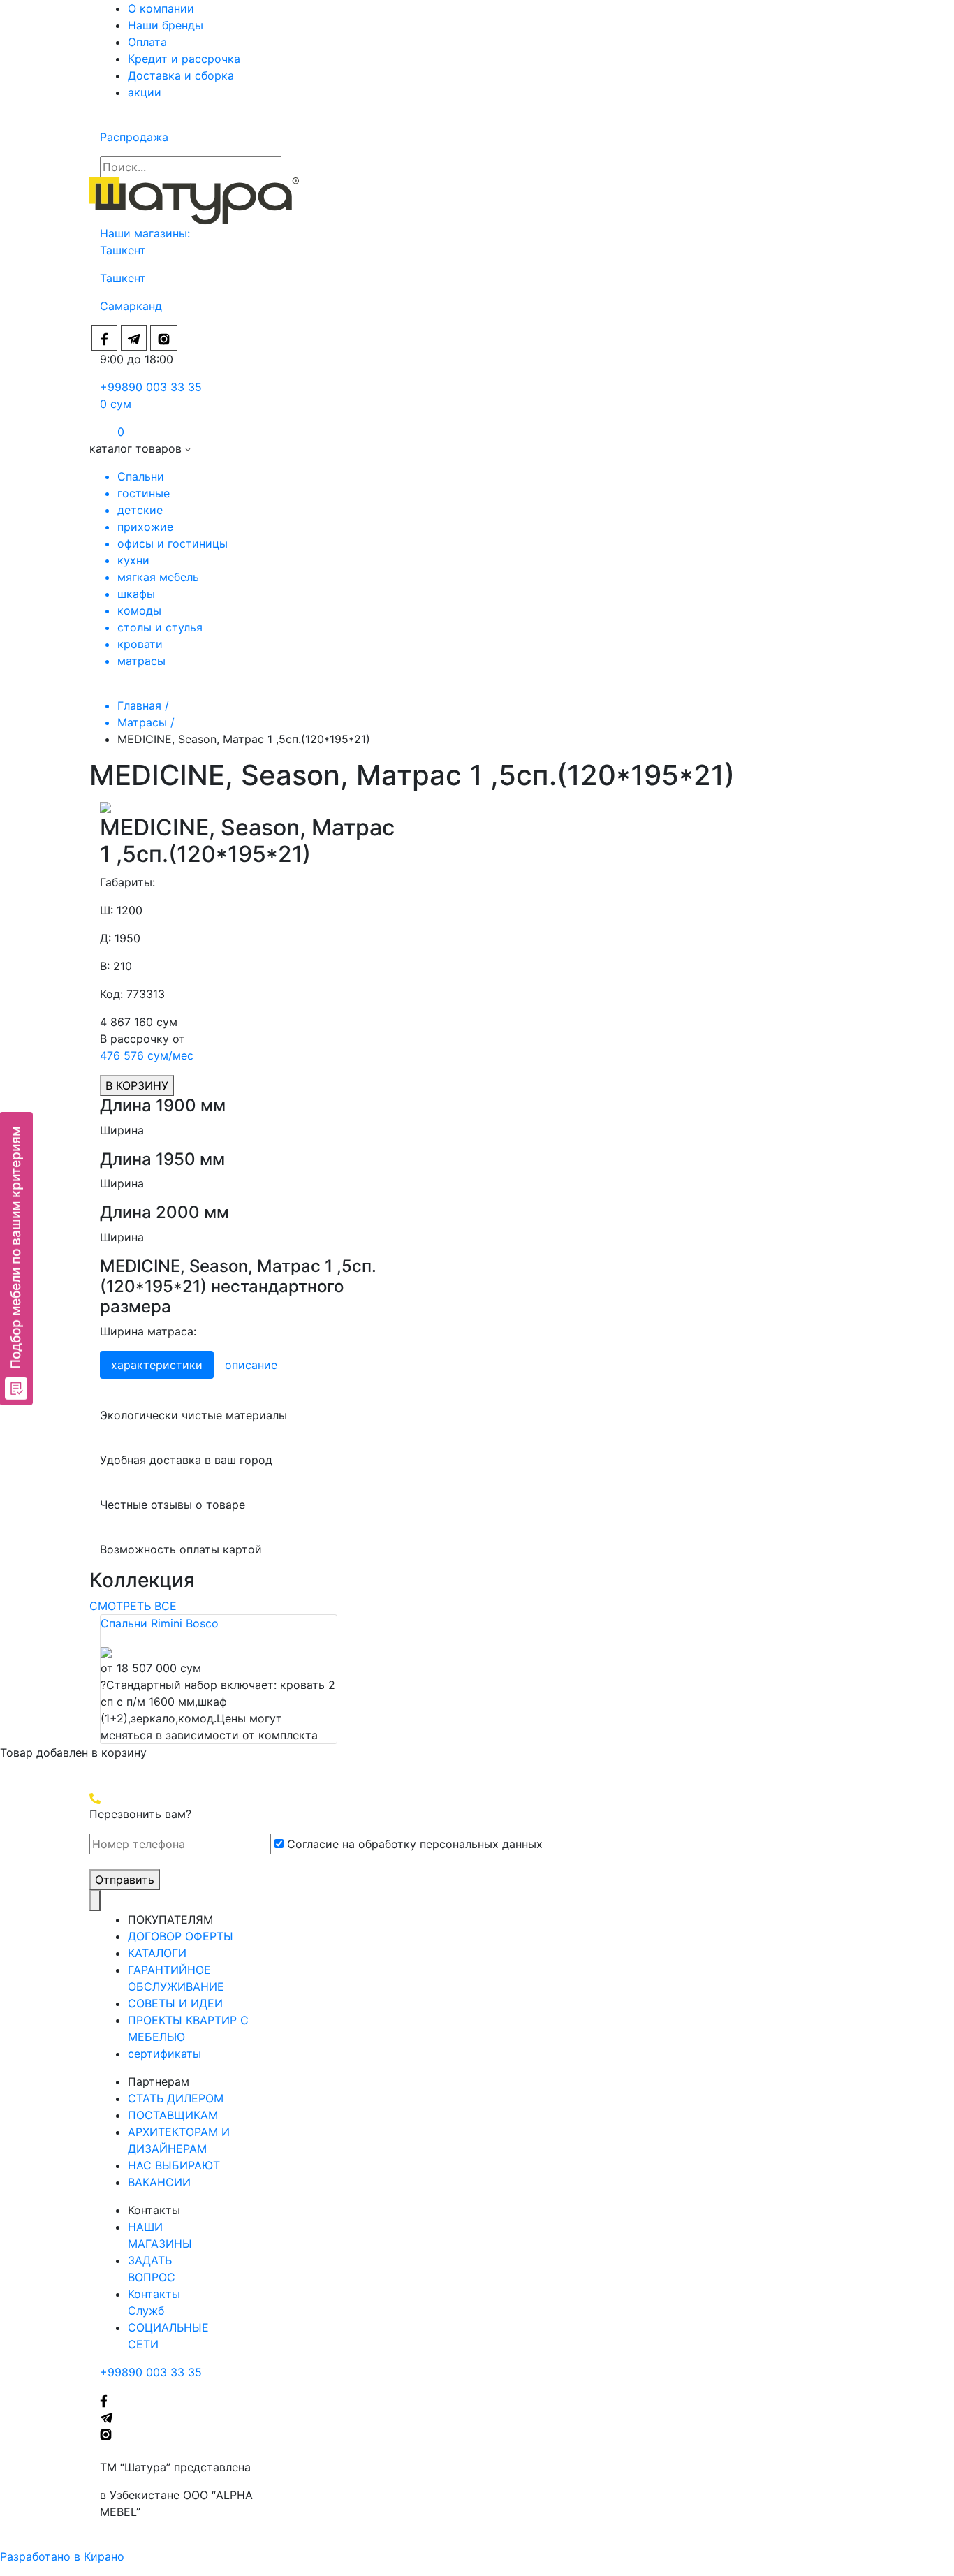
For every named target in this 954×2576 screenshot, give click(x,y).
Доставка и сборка (181, 75)
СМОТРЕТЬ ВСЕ (133, 1606)
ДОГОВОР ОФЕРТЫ (181, 1936)
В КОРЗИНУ (137, 1085)
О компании (161, 8)
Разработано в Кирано (62, 2556)
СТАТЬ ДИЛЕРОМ (176, 2098)
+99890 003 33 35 (151, 387)
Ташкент (125, 250)
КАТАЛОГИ (157, 1953)
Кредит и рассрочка (184, 59)
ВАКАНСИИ (159, 2182)
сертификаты (164, 2054)
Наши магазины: (145, 233)
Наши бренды (166, 25)
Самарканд (131, 306)
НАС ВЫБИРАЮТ (174, 2165)
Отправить (125, 1880)
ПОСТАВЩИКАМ (173, 2115)
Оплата (147, 42)
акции (145, 92)
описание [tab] (251, 1365)
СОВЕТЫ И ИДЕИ (175, 2003)
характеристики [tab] (157, 1365)
